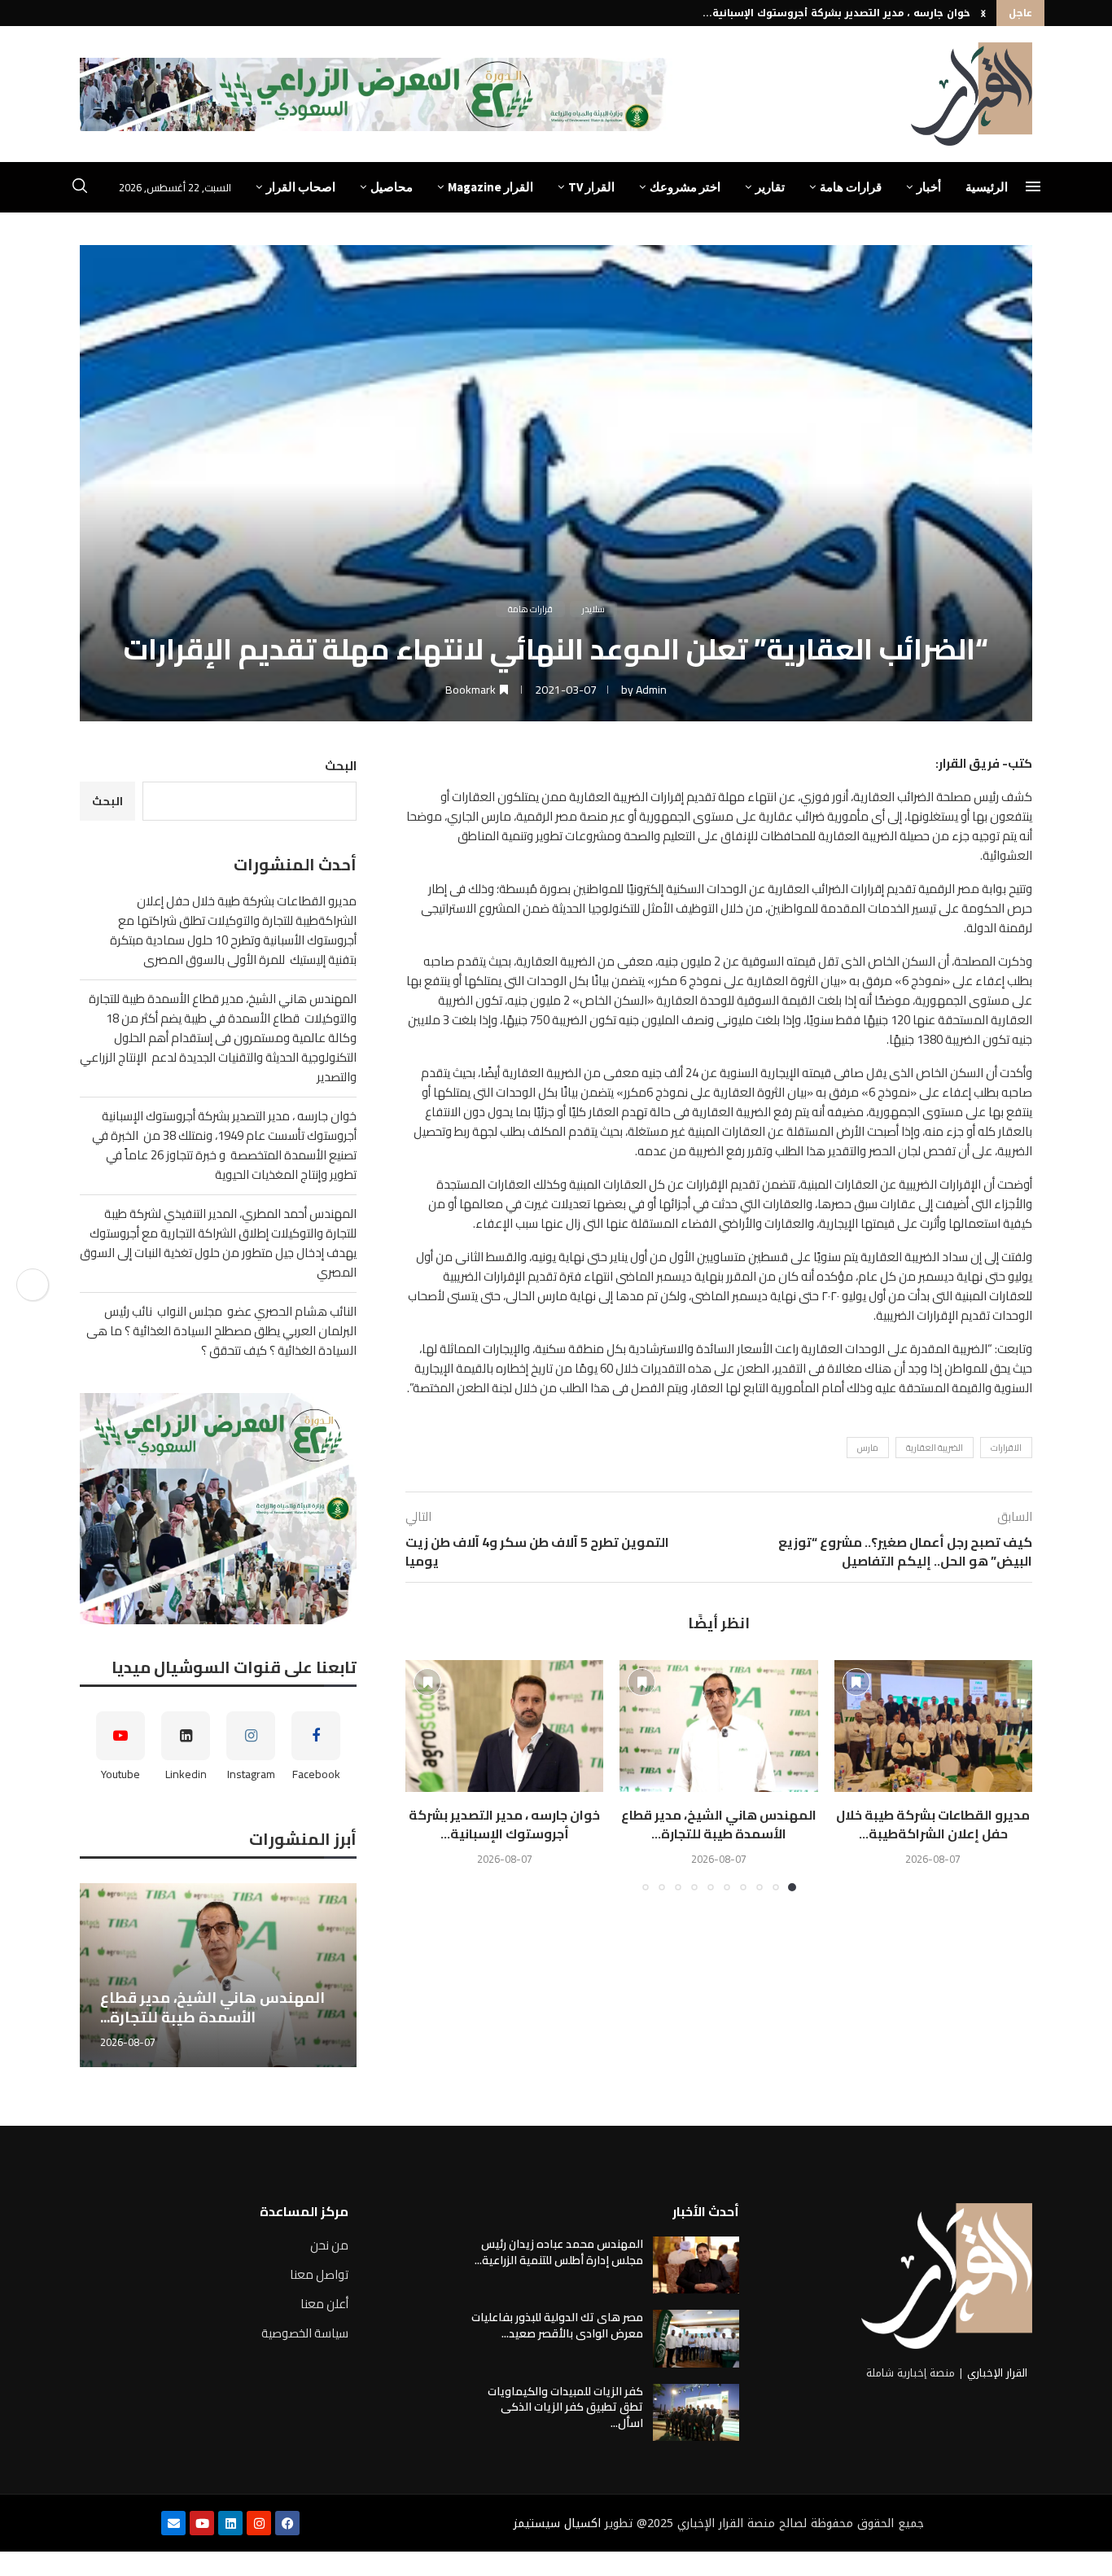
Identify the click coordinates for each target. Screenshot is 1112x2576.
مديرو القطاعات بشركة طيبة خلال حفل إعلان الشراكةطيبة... (933, 1824)
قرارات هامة (851, 187)
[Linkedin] (230, 2523)
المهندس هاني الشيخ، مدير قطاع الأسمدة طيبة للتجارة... (719, 1824)
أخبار (929, 187)
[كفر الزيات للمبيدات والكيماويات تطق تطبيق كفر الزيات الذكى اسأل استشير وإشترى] (696, 2412)
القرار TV (591, 187)
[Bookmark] (856, 1682)
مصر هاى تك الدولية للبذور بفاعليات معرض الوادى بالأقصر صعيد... (557, 2325)
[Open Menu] (1033, 186)
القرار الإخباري (997, 2373)
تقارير (770, 187)
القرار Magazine (490, 187)
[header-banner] (376, 94)
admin (651, 690)
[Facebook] (287, 2523)
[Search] (80, 188)
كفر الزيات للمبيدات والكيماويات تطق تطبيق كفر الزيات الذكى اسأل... (565, 2407)
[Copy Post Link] (33, 1285)
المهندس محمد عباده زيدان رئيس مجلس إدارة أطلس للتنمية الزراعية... (559, 2252)
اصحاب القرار (301, 187)
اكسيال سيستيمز (557, 2523)
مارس (868, 1448)
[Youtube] (202, 2523)
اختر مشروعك (685, 187)
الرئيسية (987, 187)
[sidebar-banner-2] (218, 1509)
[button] (983, 13)
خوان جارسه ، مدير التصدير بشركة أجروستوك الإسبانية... (836, 13)
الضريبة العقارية (935, 1448)
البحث (341, 766)
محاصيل (392, 187)
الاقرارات (1006, 1448)
